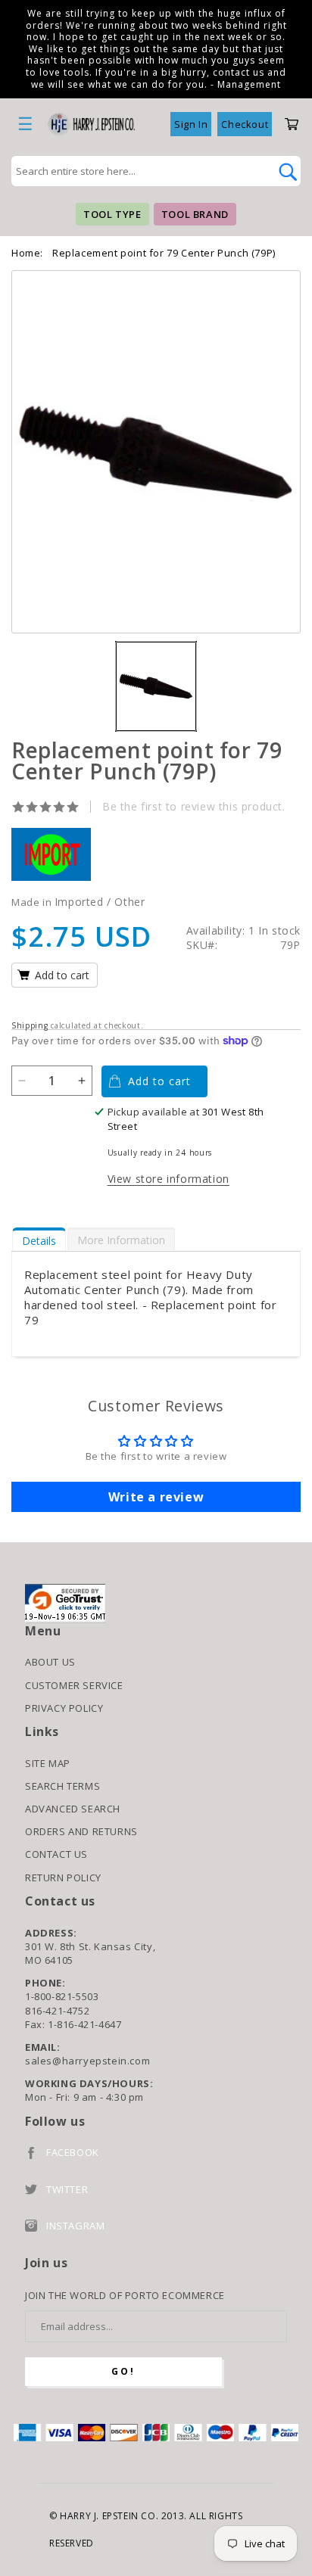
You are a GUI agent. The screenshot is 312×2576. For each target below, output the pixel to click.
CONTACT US (56, 1854)
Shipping (30, 1025)
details (39, 1241)
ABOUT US (50, 1662)
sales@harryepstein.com (87, 2061)
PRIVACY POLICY (64, 1708)
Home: (27, 253)
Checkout (245, 124)
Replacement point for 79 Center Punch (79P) (164, 253)
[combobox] (139, 171)
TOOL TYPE (112, 214)
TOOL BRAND (195, 214)
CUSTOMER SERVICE (74, 1685)
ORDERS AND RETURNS (81, 1831)
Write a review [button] (156, 1497)
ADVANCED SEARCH (73, 1809)
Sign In (191, 124)
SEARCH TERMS (62, 1786)
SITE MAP (48, 1763)
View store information (168, 1179)
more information (121, 1240)
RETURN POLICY (63, 1878)
